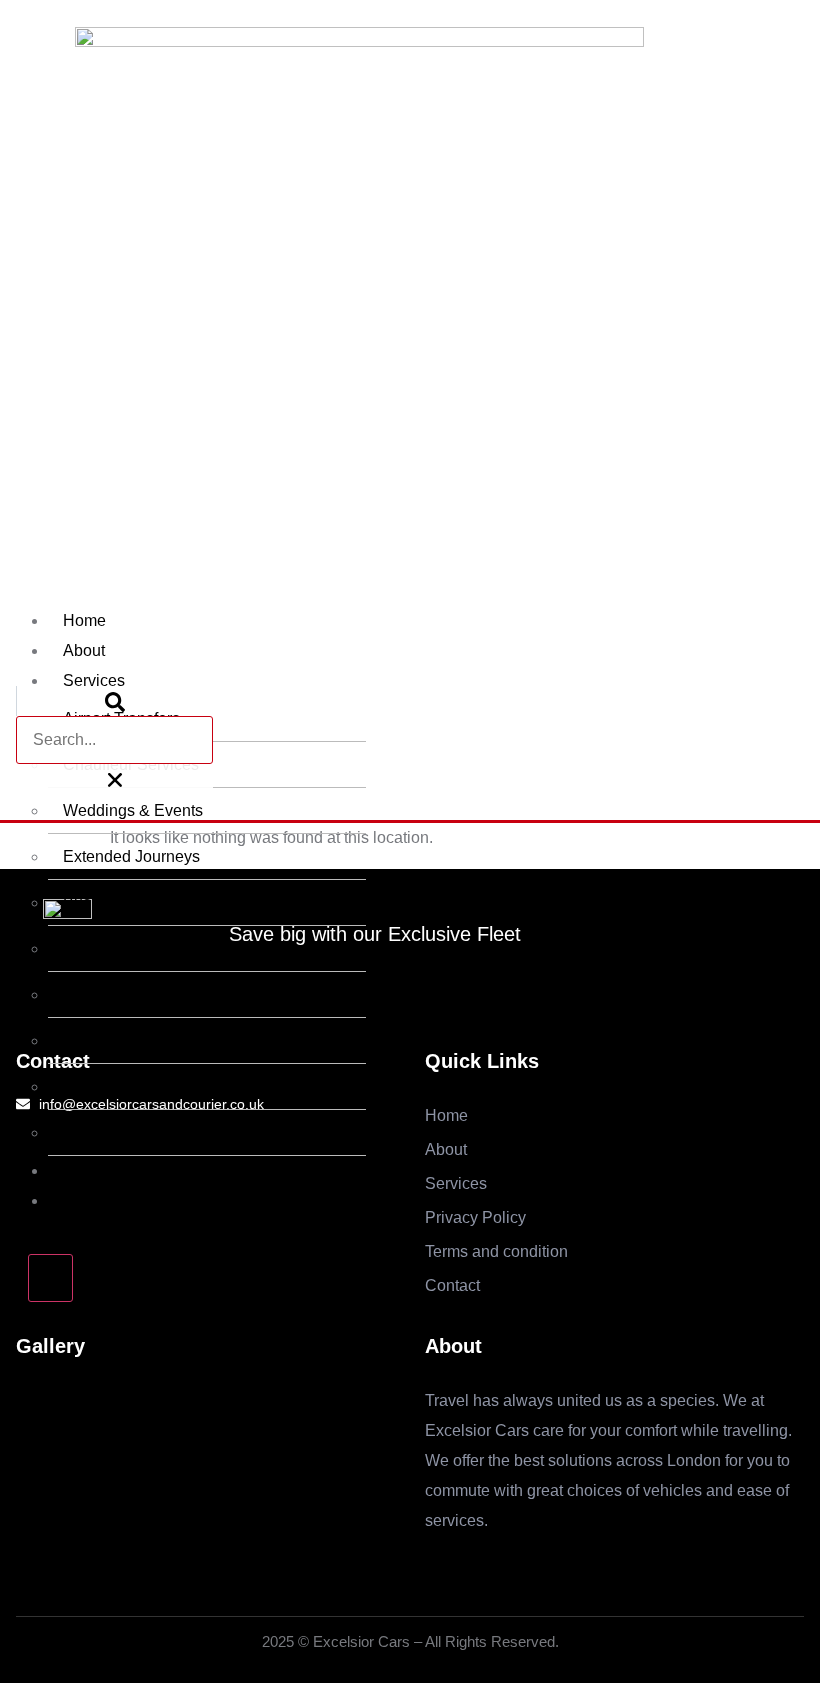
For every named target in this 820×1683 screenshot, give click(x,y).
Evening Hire (109, 1086)
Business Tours (117, 902)
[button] (114, 701)
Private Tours (109, 948)
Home (84, 620)
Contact (90, 1200)
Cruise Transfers (121, 1132)
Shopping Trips (117, 1040)
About (84, 650)
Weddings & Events (133, 810)
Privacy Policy (113, 1170)
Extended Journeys (131, 856)
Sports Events (112, 994)
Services (94, 680)
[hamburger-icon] (663, 614)
